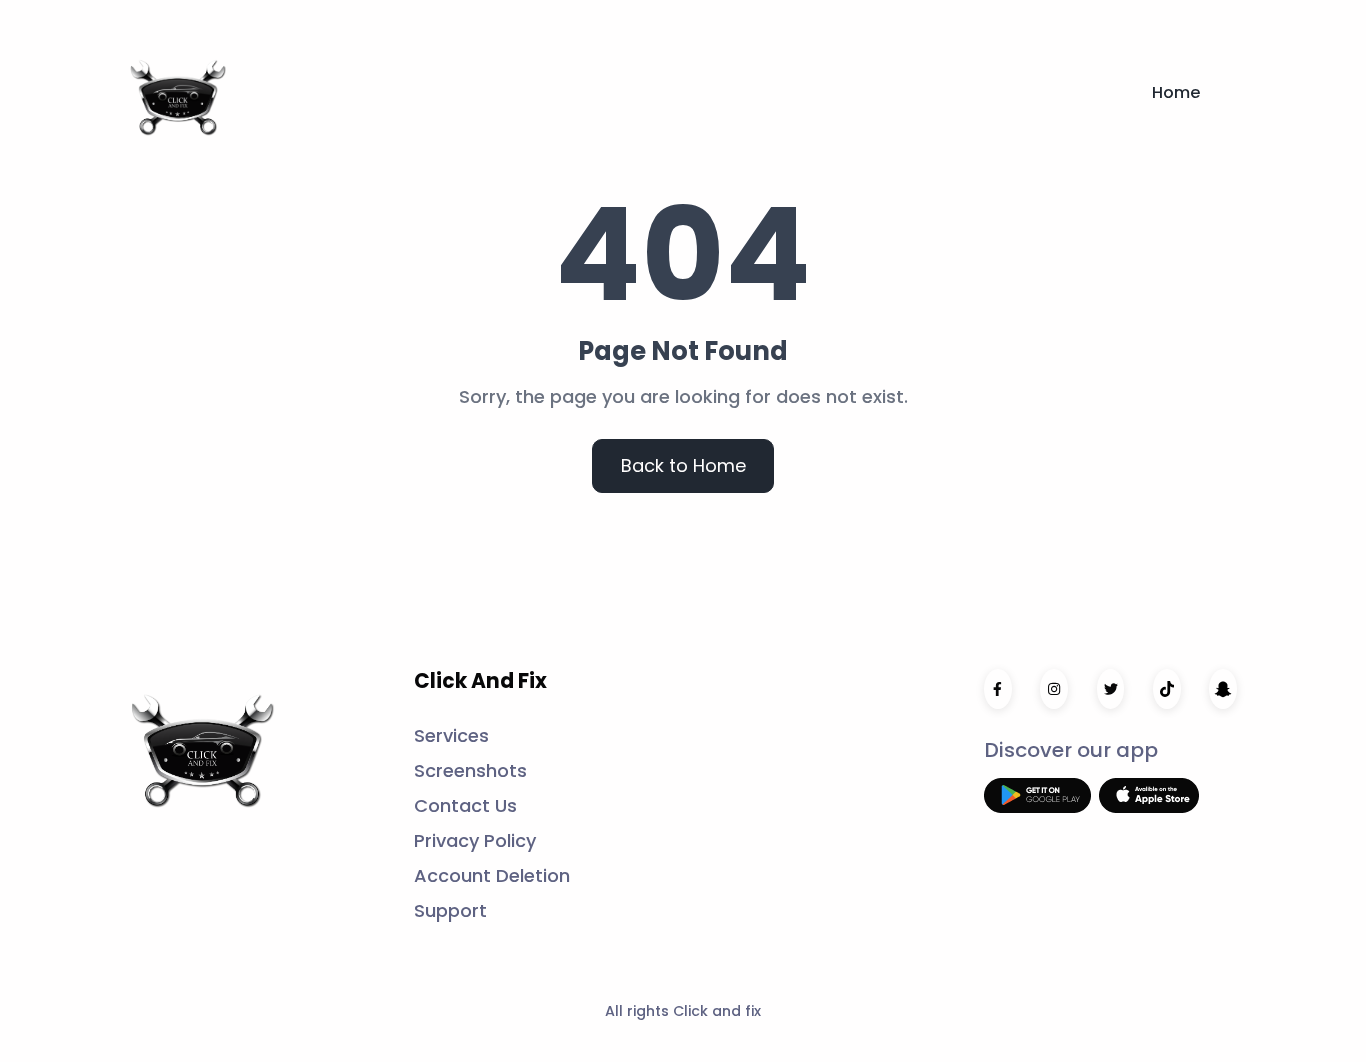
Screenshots (470, 770)
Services (451, 735)
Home (1176, 92)
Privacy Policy (475, 840)
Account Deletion (492, 875)
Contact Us (465, 805)
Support (450, 910)
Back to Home (683, 465)
